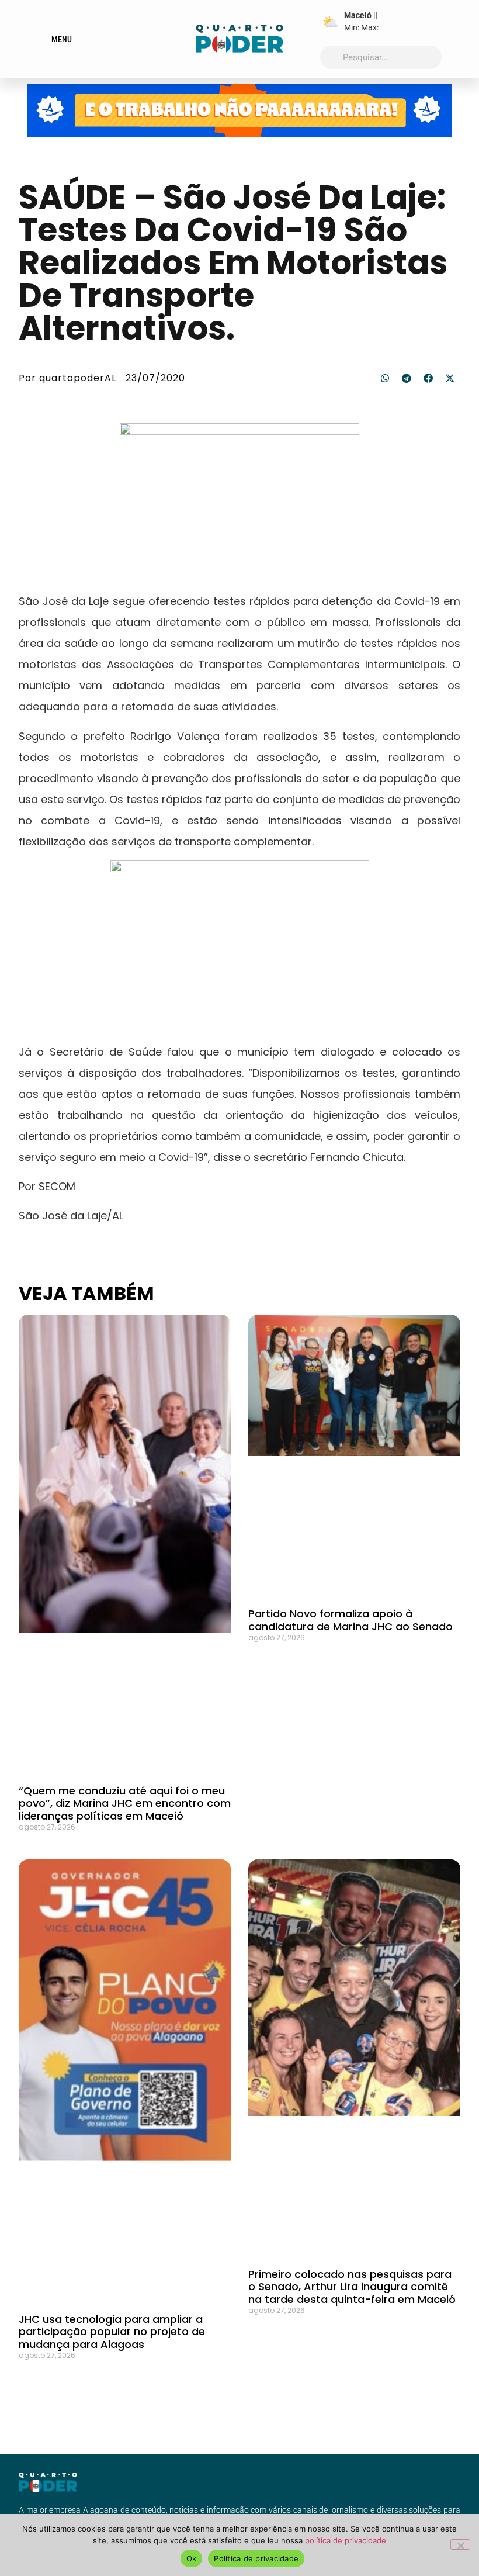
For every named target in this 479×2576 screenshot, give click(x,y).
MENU (62, 39)
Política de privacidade (256, 2558)
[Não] (460, 2544)
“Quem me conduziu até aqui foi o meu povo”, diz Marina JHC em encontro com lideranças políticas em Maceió (125, 1803)
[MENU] (43, 39)
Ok (192, 2558)
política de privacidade (346, 2540)
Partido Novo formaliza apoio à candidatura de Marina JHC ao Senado (350, 1620)
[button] (385, 378)
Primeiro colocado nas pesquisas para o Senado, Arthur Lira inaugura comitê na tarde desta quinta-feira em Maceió (352, 2287)
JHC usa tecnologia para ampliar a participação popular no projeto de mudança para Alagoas (112, 2332)
